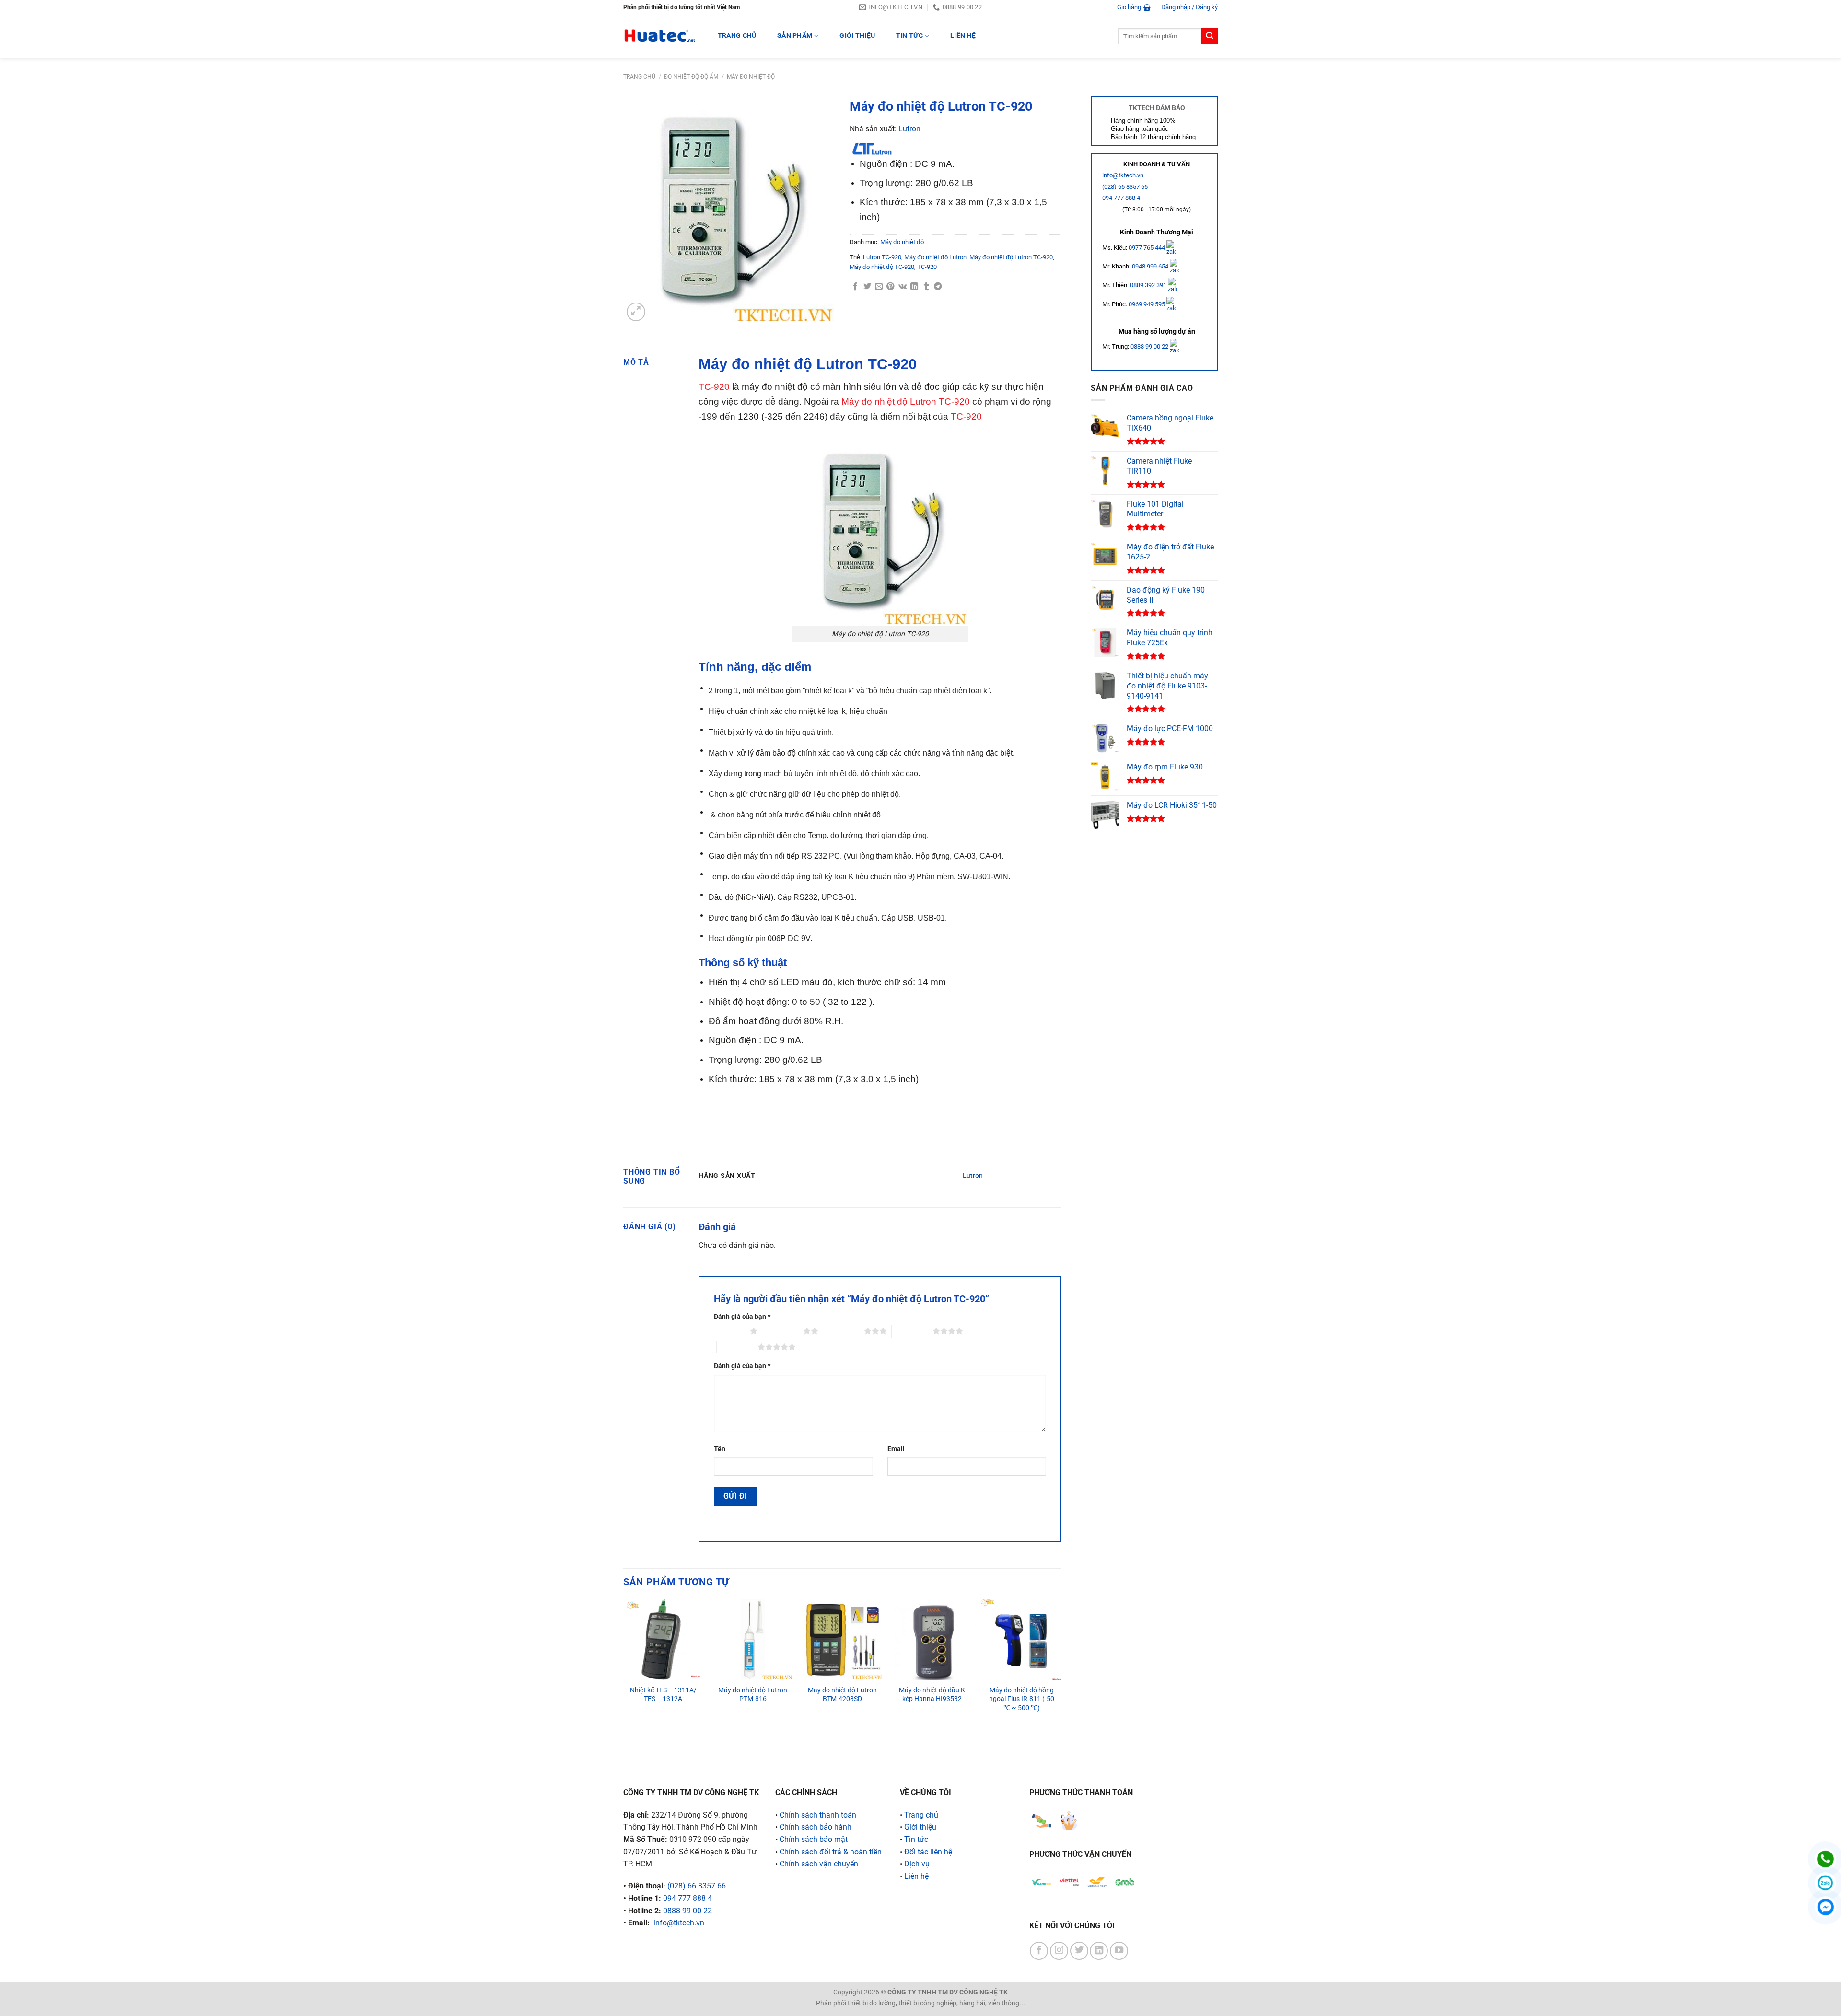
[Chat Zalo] (1825, 1883)
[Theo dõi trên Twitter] (1079, 1951)
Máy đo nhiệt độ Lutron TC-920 (1011, 257)
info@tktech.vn (1123, 175)
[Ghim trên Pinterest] (890, 287)
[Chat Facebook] (1825, 1907)
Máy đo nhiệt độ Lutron (935, 257)
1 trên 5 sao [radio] (729, 1331)
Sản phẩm (795, 36)
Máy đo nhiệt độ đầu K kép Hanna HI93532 (932, 1695)
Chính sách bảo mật (814, 1839)
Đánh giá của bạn (742, 1317)
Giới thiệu (857, 36)
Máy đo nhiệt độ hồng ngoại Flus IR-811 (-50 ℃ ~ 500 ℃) (1022, 1699)
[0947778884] (1825, 1859)
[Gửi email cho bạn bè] (879, 287)
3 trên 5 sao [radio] (844, 1331)
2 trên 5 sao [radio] (783, 1331)
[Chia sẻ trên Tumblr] (926, 287)
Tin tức (909, 36)
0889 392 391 (1149, 285)
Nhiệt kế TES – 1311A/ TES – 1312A (663, 1695)
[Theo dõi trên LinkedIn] (1099, 1951)
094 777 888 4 (1121, 198)
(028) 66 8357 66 (1125, 187)
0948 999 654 (1151, 266)
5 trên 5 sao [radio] (737, 1347)
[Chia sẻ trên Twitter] (867, 287)
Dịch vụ (917, 1864)
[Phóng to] (636, 312)
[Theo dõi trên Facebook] (1039, 1951)
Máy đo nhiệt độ (751, 77)
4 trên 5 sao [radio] (912, 1331)
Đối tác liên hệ (928, 1852)
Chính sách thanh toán (818, 1815)
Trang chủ (639, 77)
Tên (720, 1449)
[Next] (1061, 1665)
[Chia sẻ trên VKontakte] (903, 287)
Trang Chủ (737, 36)
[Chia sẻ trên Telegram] (938, 287)
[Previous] (624, 1665)
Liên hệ (963, 36)
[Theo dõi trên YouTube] (1119, 1951)
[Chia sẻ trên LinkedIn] (914, 287)
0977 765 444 (1148, 247)
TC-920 (927, 267)
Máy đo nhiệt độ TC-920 (882, 267)
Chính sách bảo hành (816, 1827)
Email (896, 1449)
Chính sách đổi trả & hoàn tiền (831, 1852)
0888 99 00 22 (1149, 346)
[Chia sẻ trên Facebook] (855, 287)
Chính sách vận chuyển (819, 1864)
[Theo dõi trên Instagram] (1059, 1951)
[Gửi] (1210, 36)
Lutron (909, 129)
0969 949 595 (1148, 304)
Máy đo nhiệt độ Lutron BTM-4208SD (842, 1695)
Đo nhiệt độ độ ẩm (691, 77)
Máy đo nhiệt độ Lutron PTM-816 (753, 1695)
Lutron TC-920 (882, 257)
